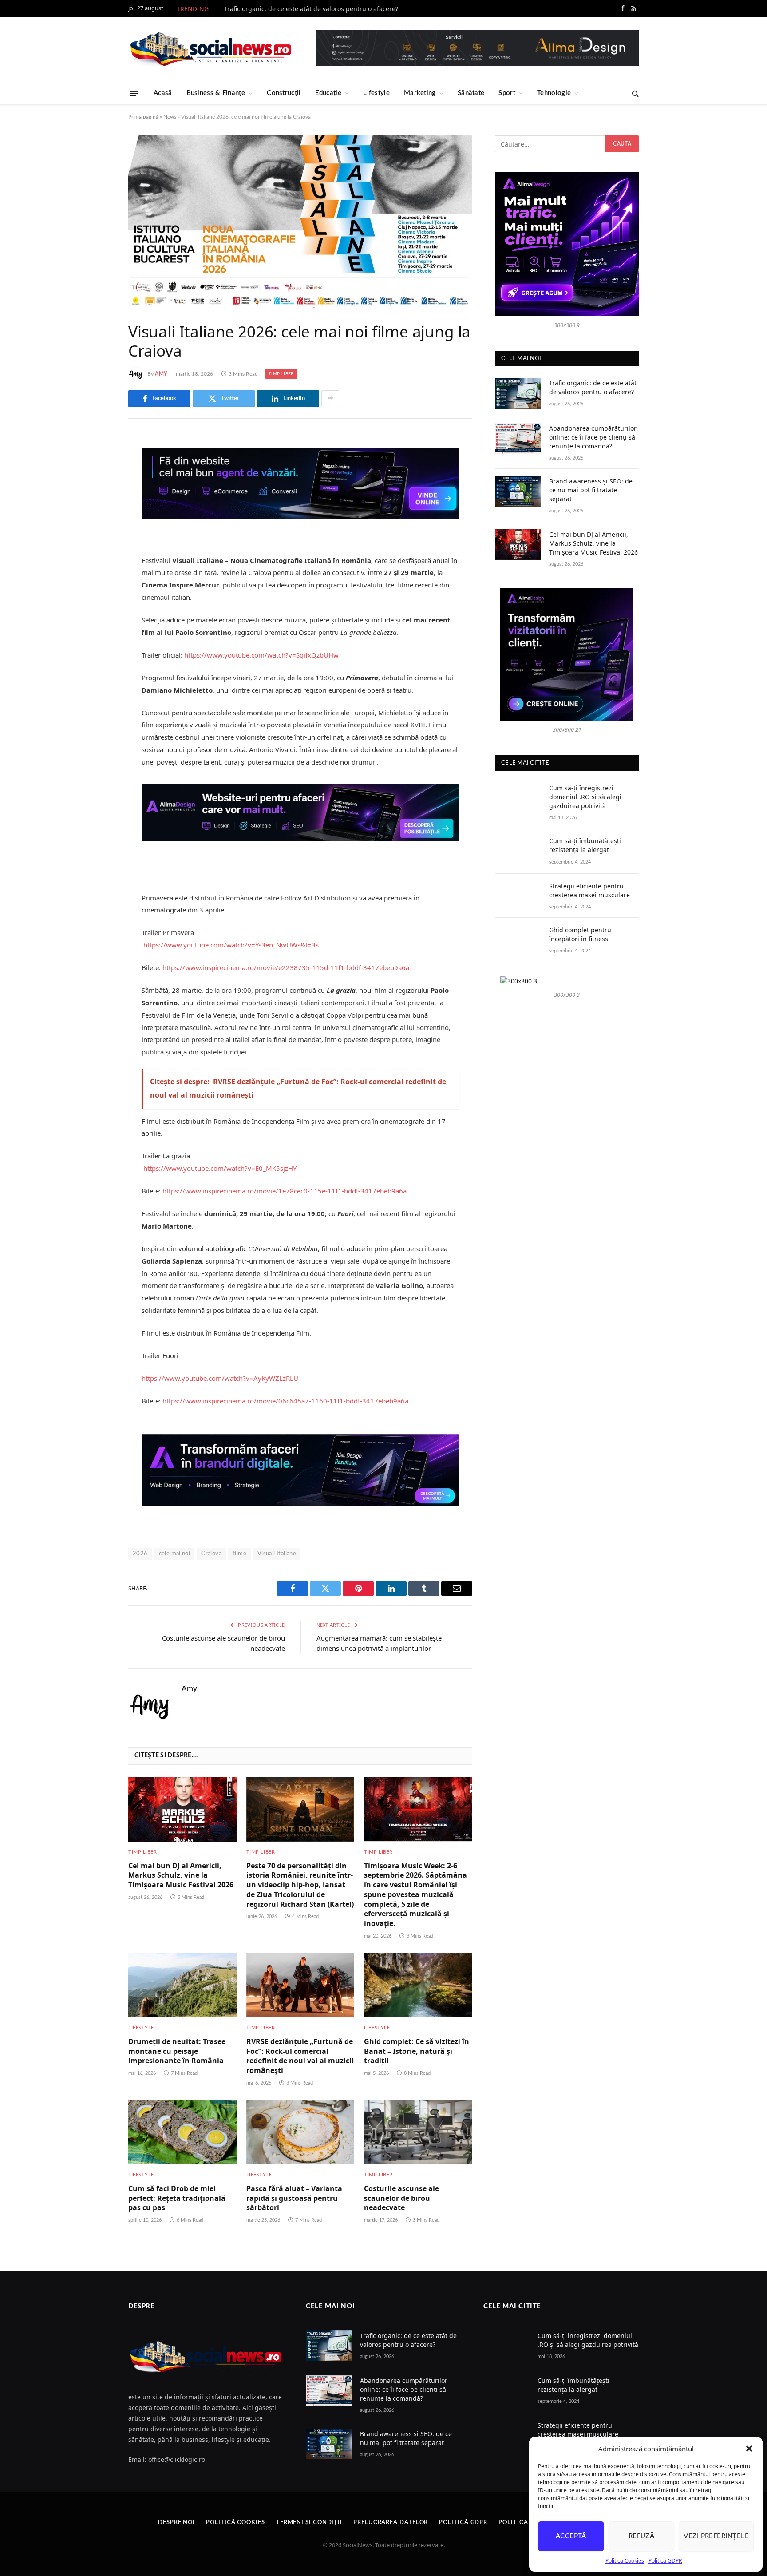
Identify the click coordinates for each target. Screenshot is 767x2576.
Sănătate (471, 93)
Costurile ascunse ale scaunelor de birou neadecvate (401, 2198)
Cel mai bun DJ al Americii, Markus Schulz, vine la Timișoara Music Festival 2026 (181, 1876)
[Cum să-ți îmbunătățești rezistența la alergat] (518, 851)
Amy (161, 374)
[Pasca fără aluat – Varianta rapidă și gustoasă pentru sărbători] (300, 2132)
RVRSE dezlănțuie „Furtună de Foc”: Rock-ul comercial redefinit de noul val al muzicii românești (300, 2056)
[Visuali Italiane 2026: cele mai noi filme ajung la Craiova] (300, 222)
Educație (328, 93)
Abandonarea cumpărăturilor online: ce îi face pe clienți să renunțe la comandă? (593, 437)
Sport (507, 93)
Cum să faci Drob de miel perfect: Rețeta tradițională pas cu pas (177, 2198)
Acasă (163, 93)
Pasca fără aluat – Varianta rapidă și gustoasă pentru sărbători (294, 2198)
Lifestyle (376, 93)
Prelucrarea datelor (391, 2522)
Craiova (211, 1554)
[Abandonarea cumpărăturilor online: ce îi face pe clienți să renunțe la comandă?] (518, 438)
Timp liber (281, 374)
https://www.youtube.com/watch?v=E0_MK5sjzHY (220, 1168)
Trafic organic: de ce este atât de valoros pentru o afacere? (311, 9)
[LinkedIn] (97, 509)
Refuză (642, 2536)
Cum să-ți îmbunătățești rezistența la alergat (585, 845)
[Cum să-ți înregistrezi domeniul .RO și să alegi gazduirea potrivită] (518, 798)
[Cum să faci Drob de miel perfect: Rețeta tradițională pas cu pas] (182, 2132)
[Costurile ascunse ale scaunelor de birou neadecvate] (418, 2132)
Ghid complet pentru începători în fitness (580, 934)
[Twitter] (97, 486)
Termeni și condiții (309, 2522)
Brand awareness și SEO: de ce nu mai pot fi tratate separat (591, 490)
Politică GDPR (665, 2561)
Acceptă (571, 2536)
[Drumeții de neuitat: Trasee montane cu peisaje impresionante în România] (182, 1985)
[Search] (635, 93)
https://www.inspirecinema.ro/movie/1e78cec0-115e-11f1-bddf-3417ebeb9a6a (285, 1191)
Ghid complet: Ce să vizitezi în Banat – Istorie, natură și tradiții (417, 2051)
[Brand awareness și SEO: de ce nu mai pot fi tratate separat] (518, 491)
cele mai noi (175, 1554)
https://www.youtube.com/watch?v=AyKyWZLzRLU (220, 1378)
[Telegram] (97, 554)
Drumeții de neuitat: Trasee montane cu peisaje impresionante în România (177, 2051)
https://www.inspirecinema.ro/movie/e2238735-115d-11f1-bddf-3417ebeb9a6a (286, 967)
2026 (140, 1554)
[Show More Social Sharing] (330, 399)
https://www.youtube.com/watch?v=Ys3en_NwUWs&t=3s (231, 945)
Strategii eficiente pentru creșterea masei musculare (589, 890)
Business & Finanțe (216, 93)
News (170, 117)
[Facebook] (97, 464)
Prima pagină (143, 117)
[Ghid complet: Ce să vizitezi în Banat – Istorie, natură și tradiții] (418, 1985)
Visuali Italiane (277, 1554)
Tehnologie (554, 93)
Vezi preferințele (716, 2536)
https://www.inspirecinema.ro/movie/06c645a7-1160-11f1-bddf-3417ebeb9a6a (285, 1401)
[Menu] (134, 93)
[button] (749, 2449)
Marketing (420, 93)
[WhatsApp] (97, 577)
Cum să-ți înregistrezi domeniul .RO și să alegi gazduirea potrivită (585, 797)
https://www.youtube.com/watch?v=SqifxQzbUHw (261, 655)
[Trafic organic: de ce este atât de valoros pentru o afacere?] (518, 393)
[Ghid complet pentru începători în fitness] (518, 940)
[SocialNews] (211, 49)
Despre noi (176, 2522)
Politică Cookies (625, 2561)
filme (239, 1554)
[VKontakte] (97, 531)
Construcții (284, 93)
